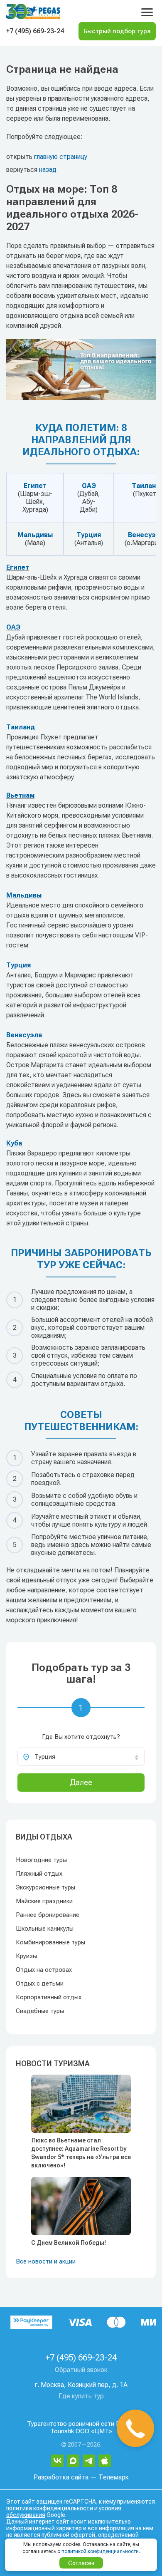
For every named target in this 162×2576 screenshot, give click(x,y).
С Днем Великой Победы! (69, 2243)
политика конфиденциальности (50, 2508)
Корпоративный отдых (49, 1997)
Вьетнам (20, 795)
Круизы (26, 1956)
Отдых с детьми (40, 1983)
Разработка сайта (61, 2477)
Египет (35, 486)
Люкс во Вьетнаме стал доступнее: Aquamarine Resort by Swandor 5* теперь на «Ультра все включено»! (81, 2153)
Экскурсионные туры (45, 1887)
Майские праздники (44, 1901)
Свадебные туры (40, 2011)
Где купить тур (81, 2396)
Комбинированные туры (50, 1942)
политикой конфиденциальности (100, 2551)
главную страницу (61, 157)
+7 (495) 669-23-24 (35, 31)
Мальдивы (35, 535)
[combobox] (81, 1757)
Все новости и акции (46, 2261)
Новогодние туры (41, 1860)
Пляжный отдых (39, 1874)
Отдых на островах (44, 1970)
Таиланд (146, 486)
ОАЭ (89, 486)
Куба (14, 1143)
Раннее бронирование (48, 1915)
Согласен (81, 2563)
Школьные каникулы (45, 1929)
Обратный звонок (81, 2370)
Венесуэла (24, 1035)
